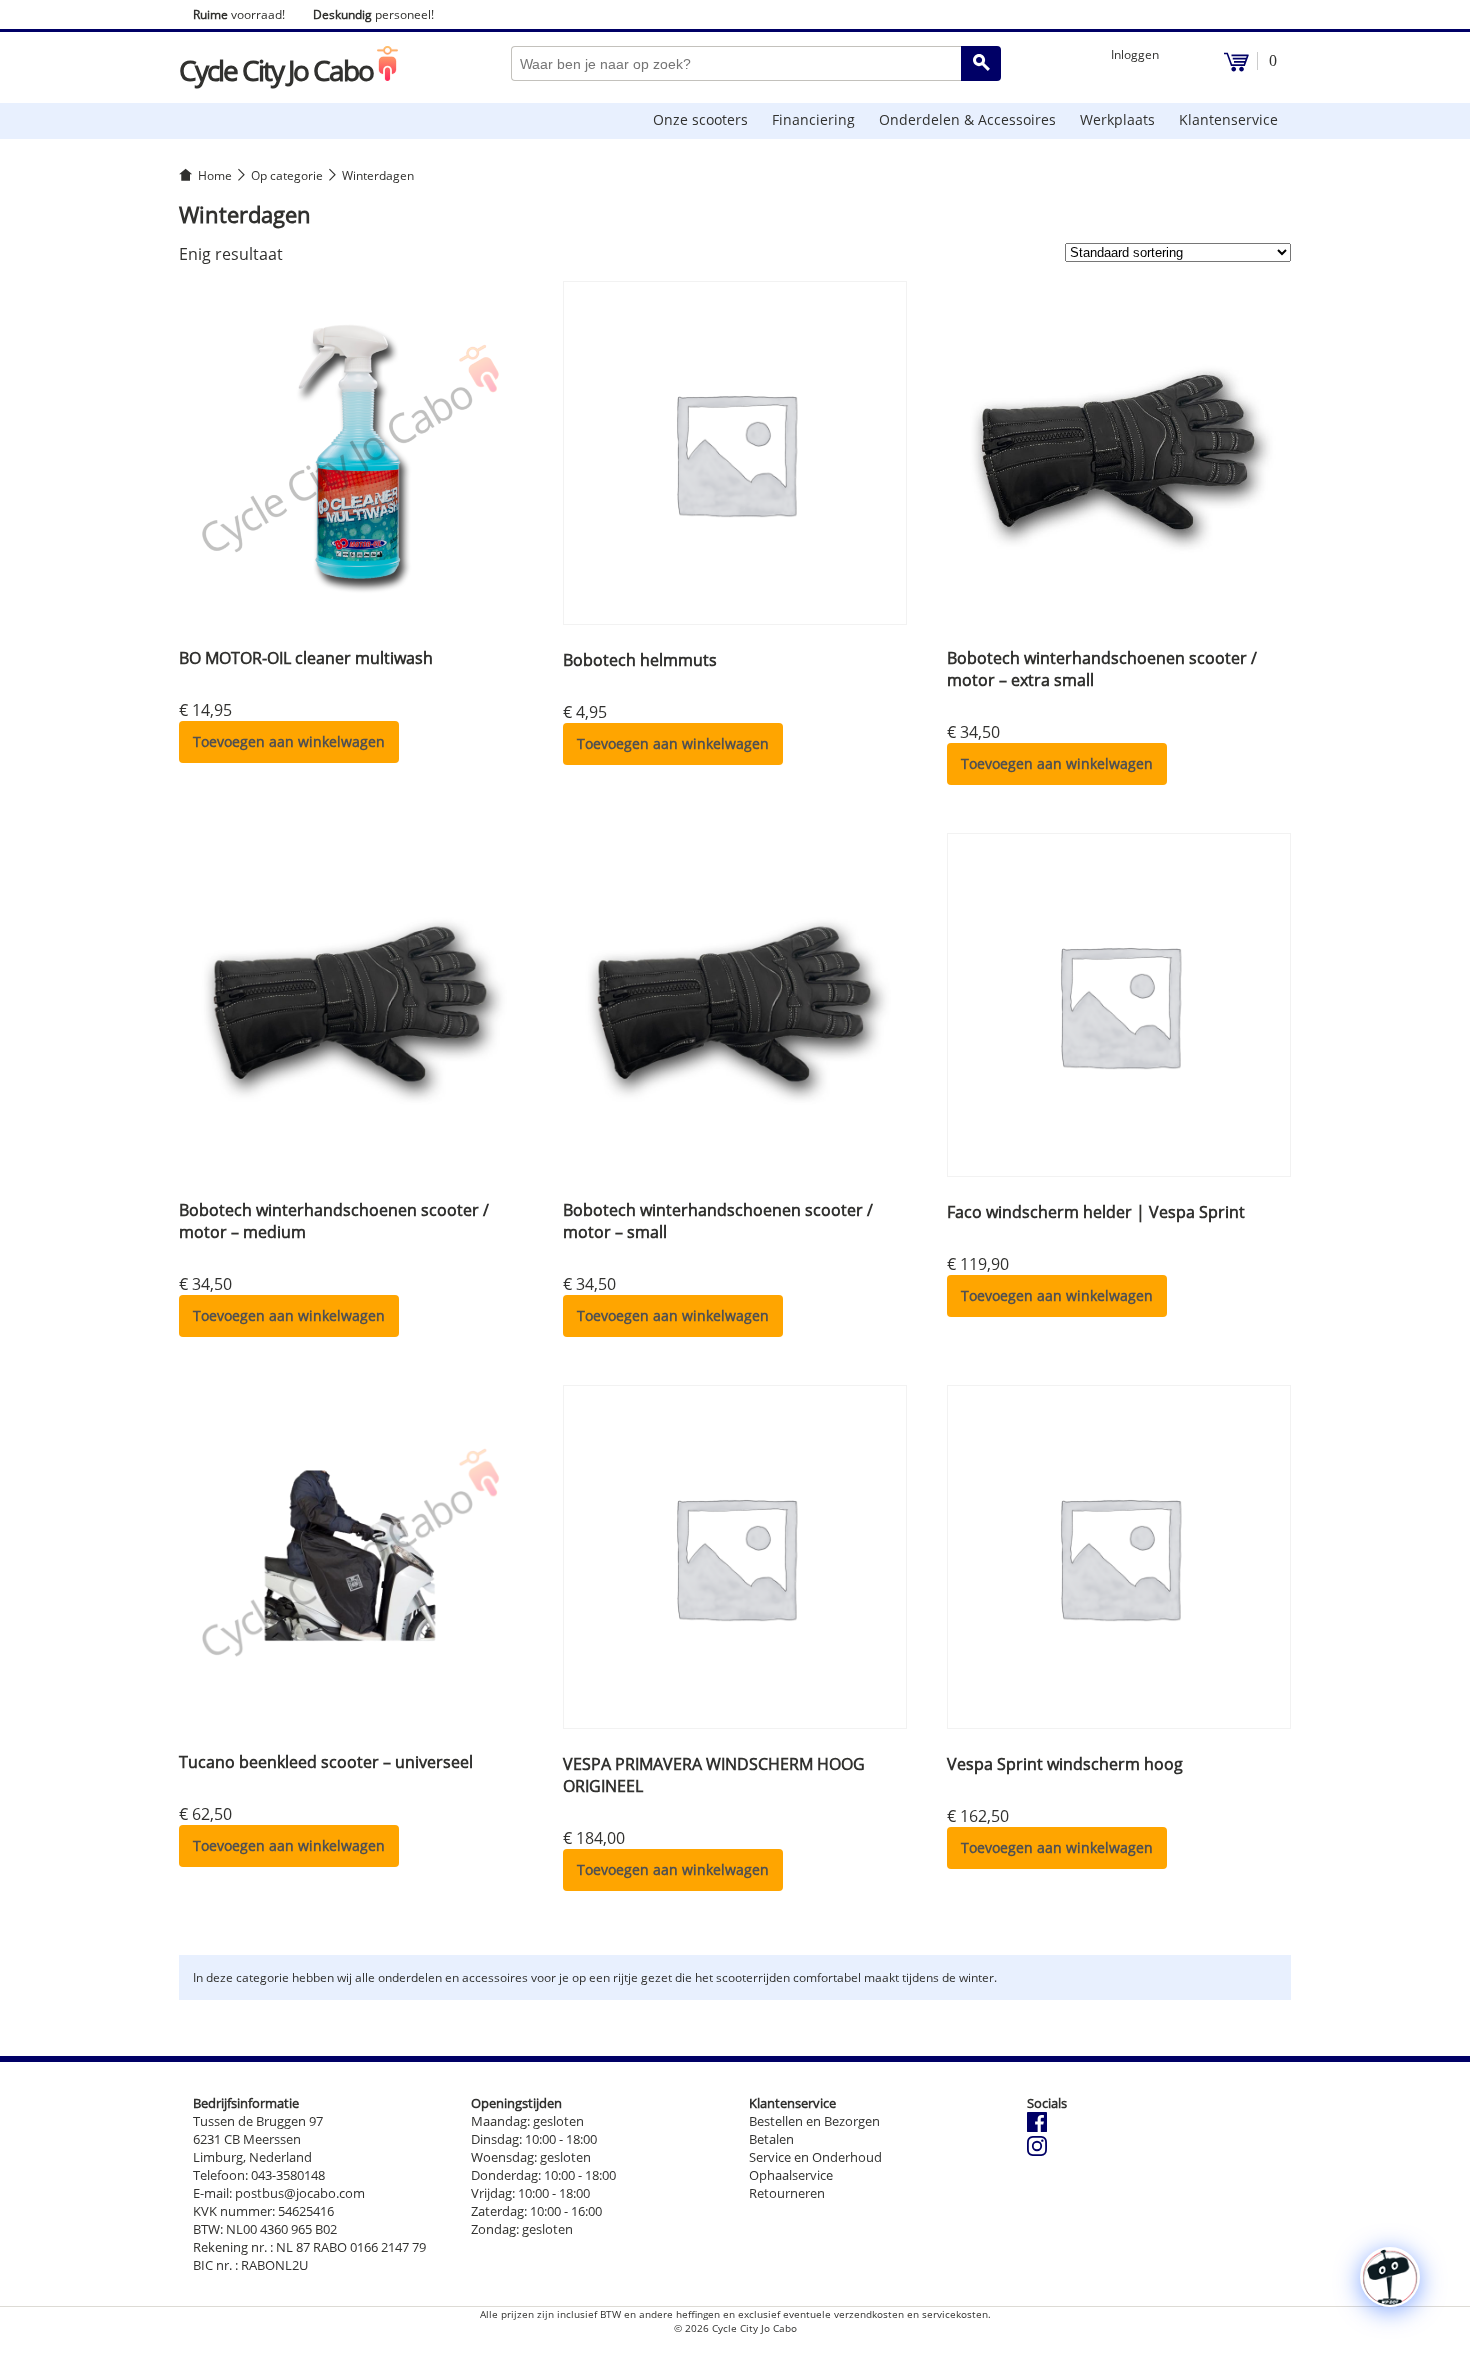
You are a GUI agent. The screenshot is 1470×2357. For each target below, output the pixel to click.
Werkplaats (1117, 119)
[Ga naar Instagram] (1037, 2151)
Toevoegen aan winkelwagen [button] (289, 741)
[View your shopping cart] (1236, 66)
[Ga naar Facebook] (1037, 2127)
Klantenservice (1228, 119)
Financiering (813, 119)
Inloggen (1135, 54)
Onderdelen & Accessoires (967, 119)
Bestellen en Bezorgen (814, 2121)
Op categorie (287, 175)
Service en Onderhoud (815, 2157)
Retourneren (787, 2193)
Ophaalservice (791, 2175)
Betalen (771, 2139)
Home (215, 175)
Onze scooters (700, 119)
